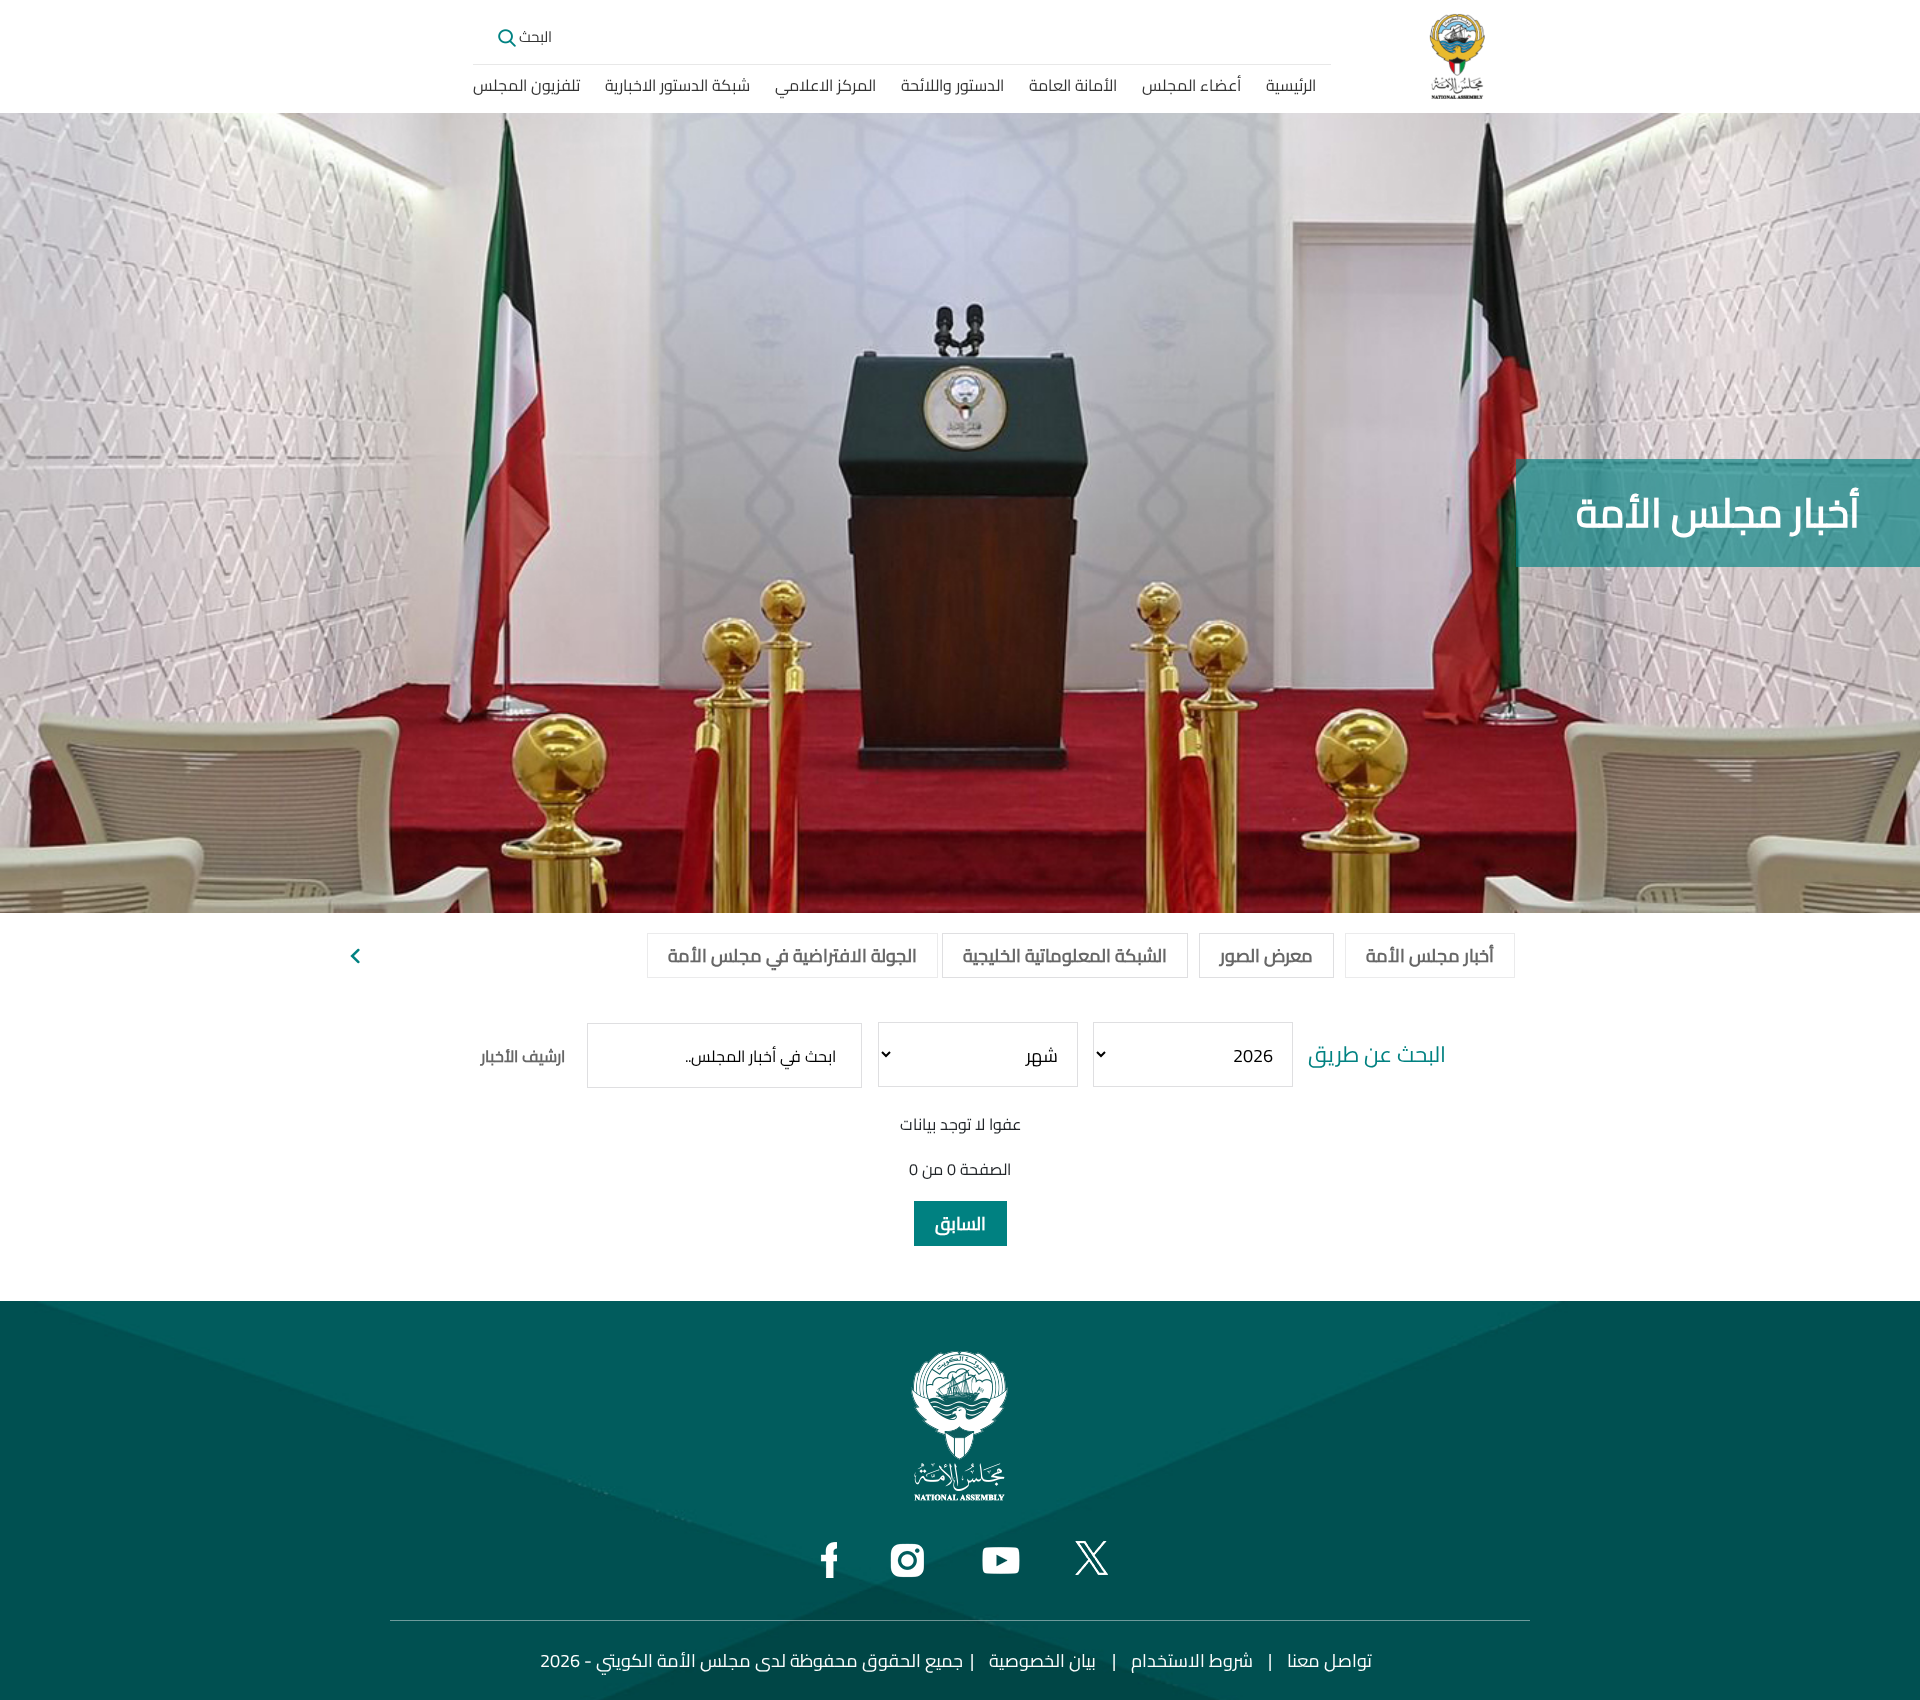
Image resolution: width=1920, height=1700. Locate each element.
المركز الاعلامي (825, 85)
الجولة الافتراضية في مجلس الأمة (792, 955)
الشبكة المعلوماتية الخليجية (1065, 955)
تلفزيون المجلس (526, 85)
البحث (534, 36)
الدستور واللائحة (952, 85)
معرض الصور (1266, 955)
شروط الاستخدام (1192, 1660)
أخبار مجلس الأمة (1430, 955)
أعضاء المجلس (1191, 85)
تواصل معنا (1329, 1660)
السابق (960, 1223)
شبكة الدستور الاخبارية (677, 85)
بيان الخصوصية (1042, 1660)
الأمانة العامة (1073, 85)
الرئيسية (1291, 85)
